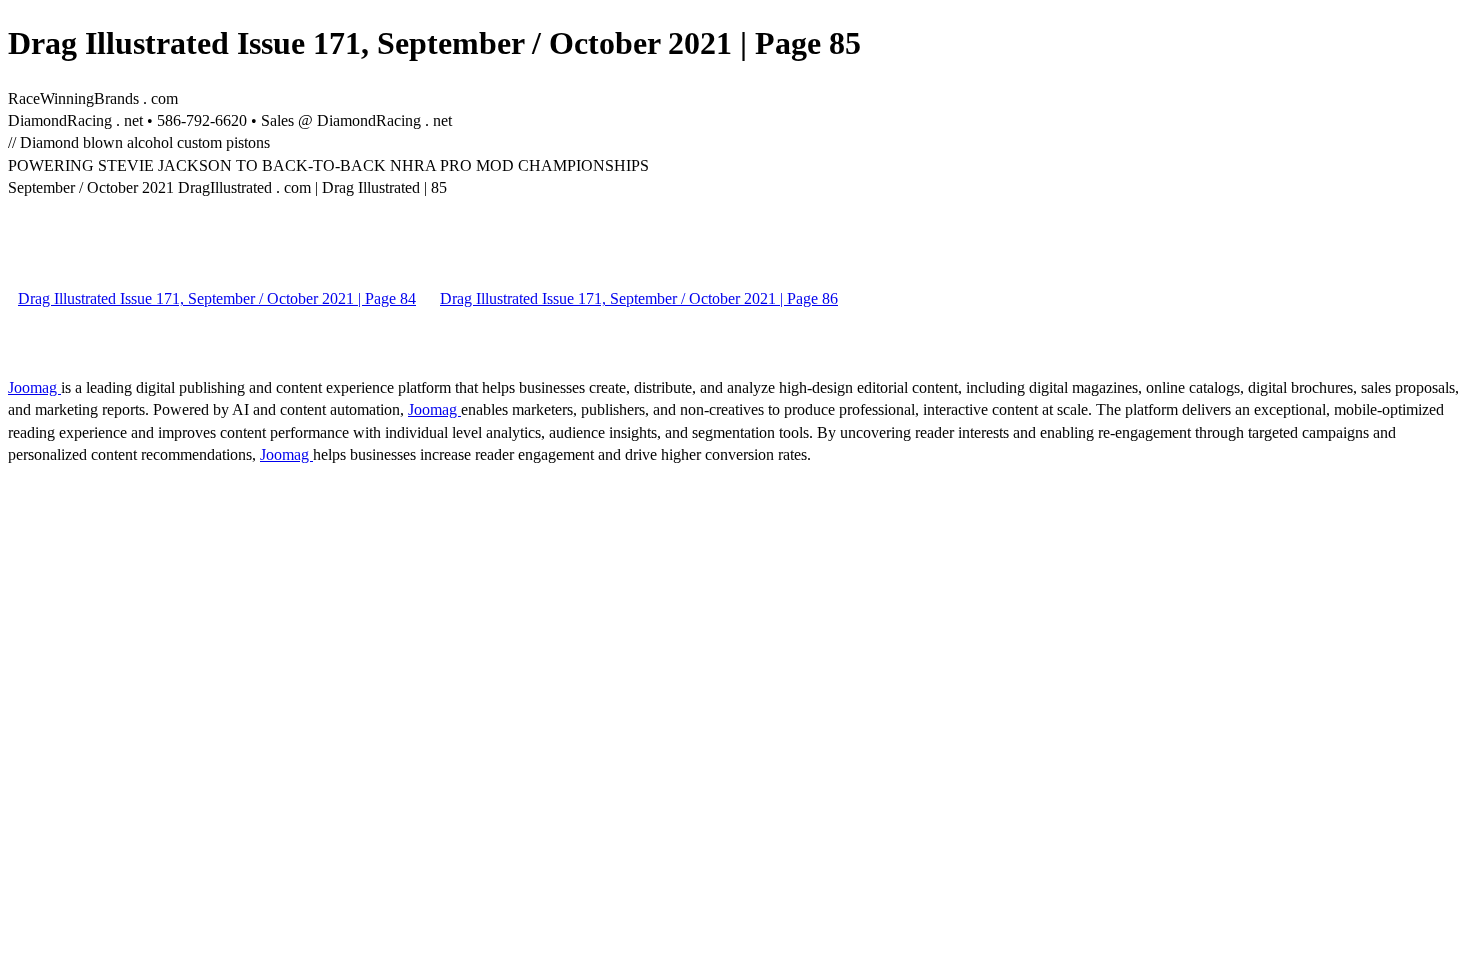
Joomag (34, 387)
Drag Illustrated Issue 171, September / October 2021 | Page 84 (217, 298)
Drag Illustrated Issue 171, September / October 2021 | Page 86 (639, 298)
